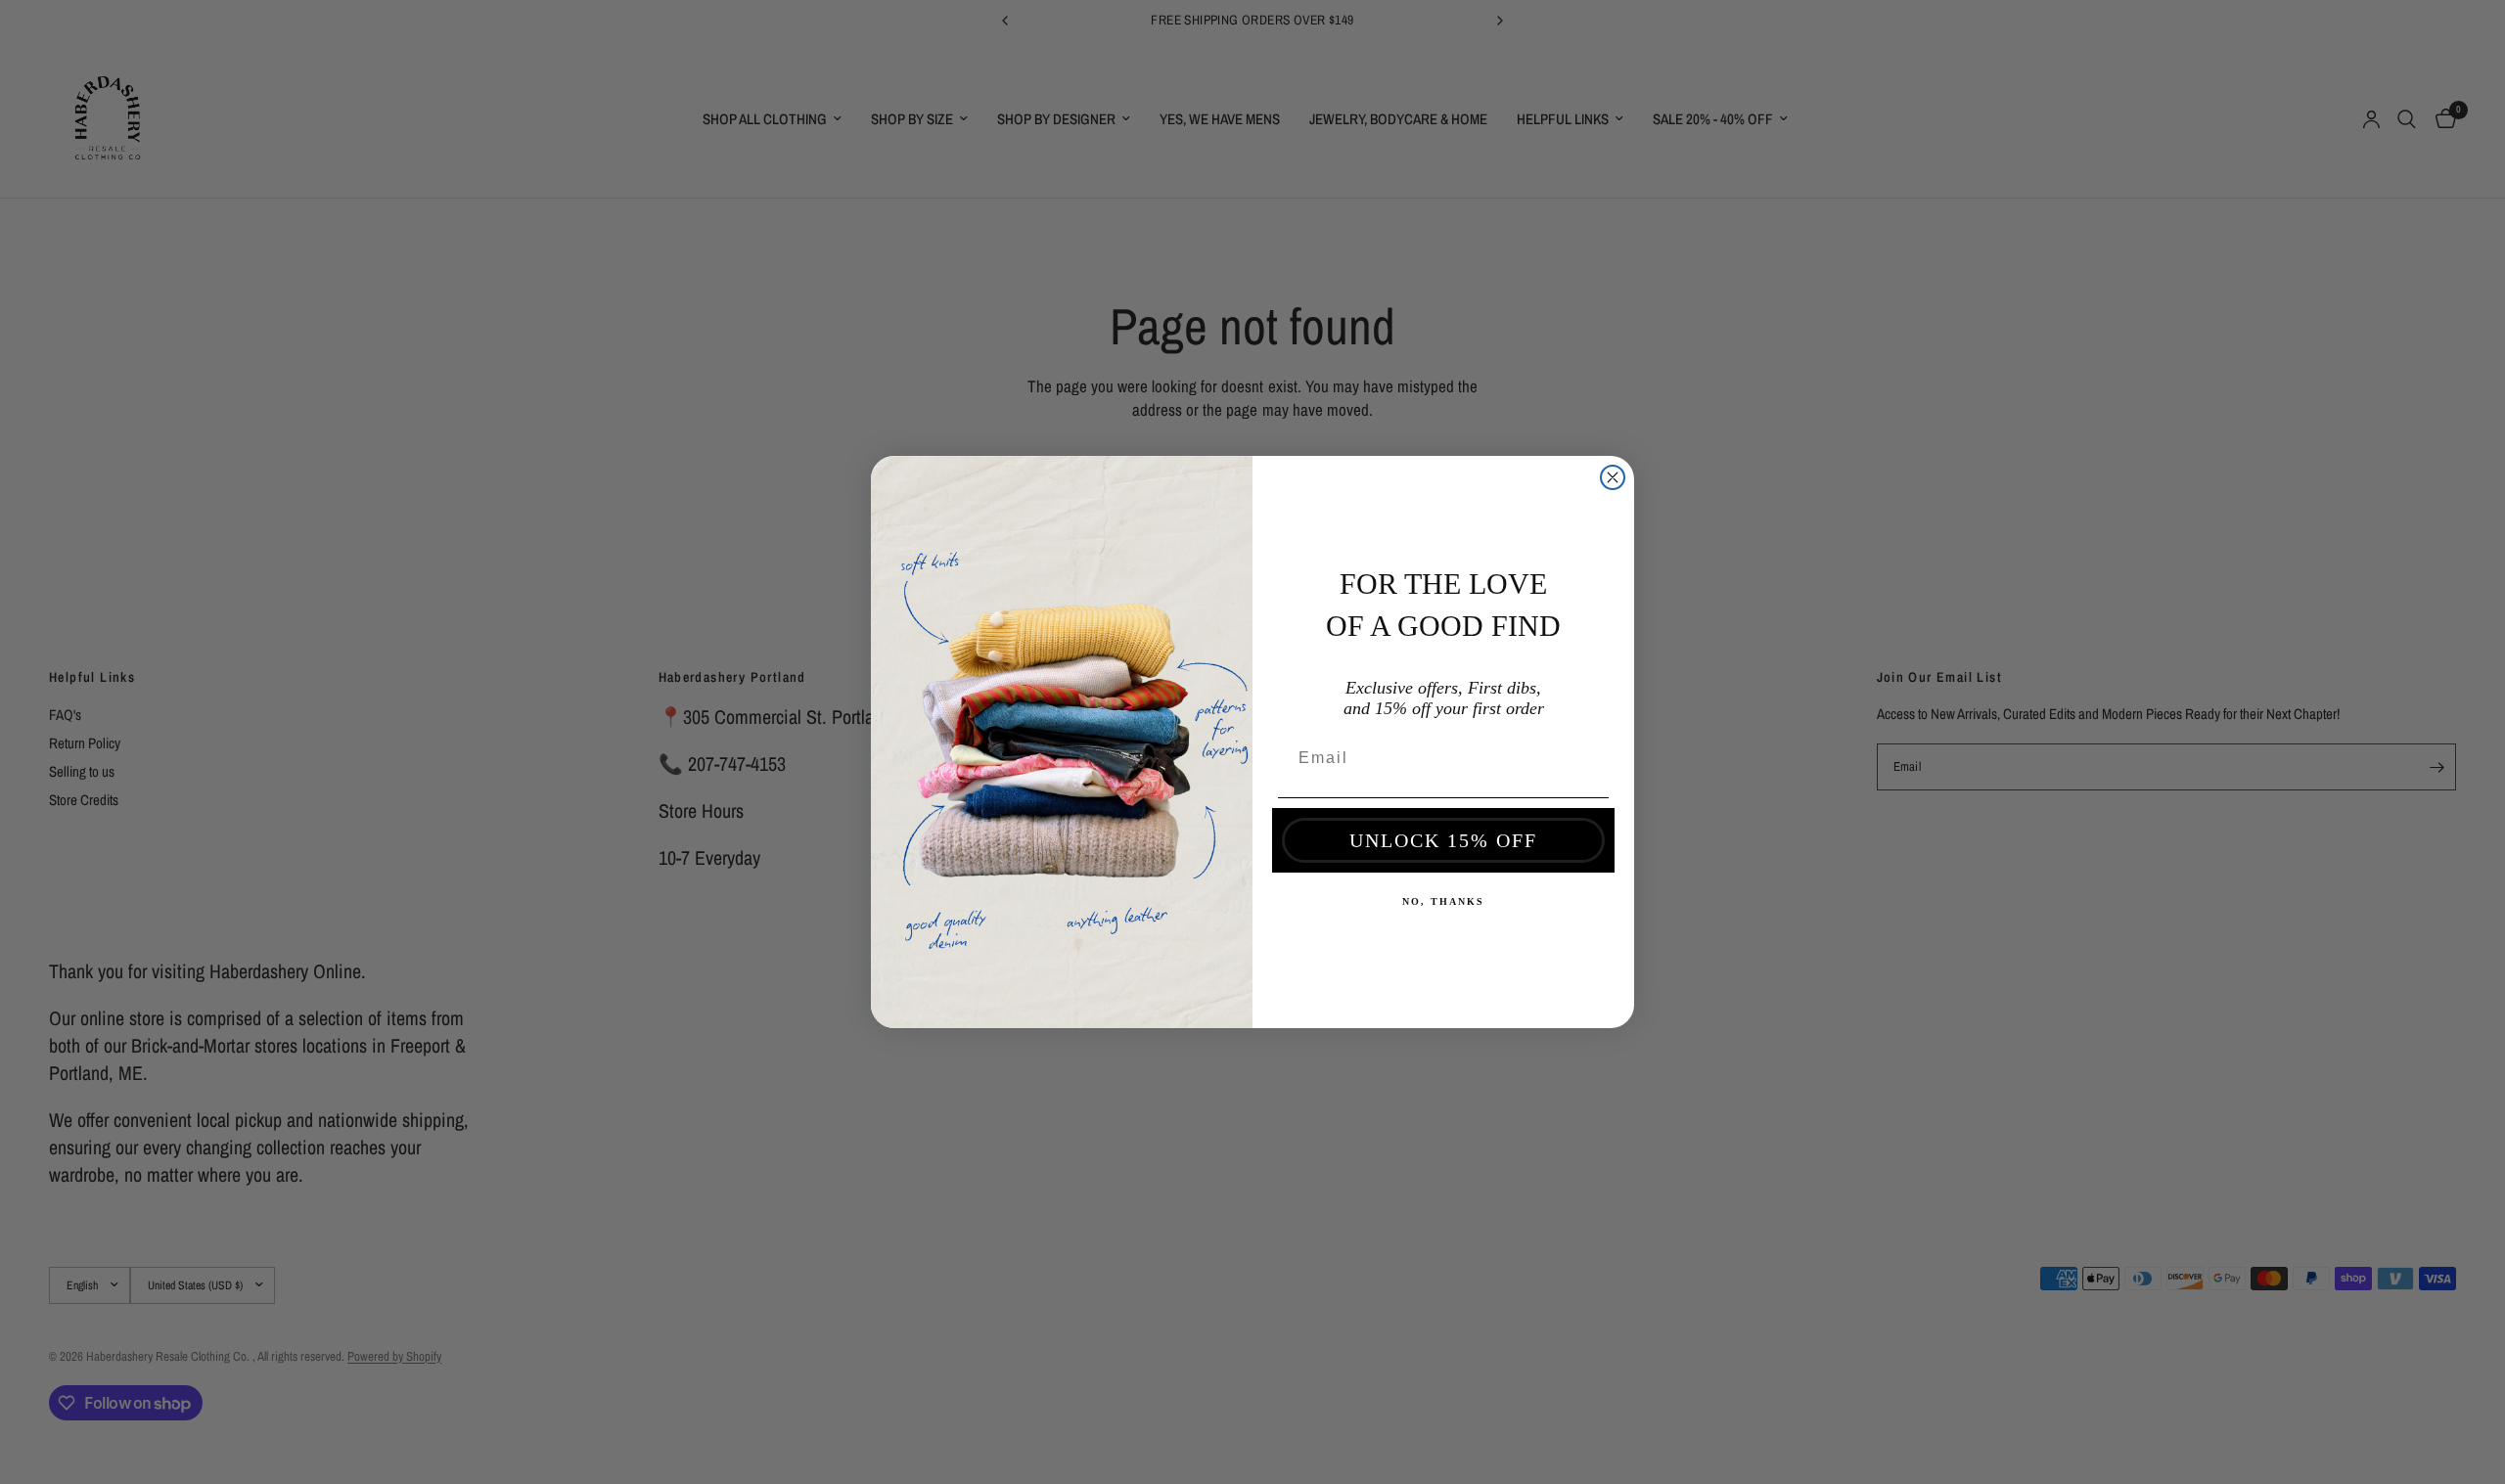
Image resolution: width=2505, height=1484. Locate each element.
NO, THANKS (1443, 901)
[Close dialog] (1613, 477)
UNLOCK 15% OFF (1443, 840)
